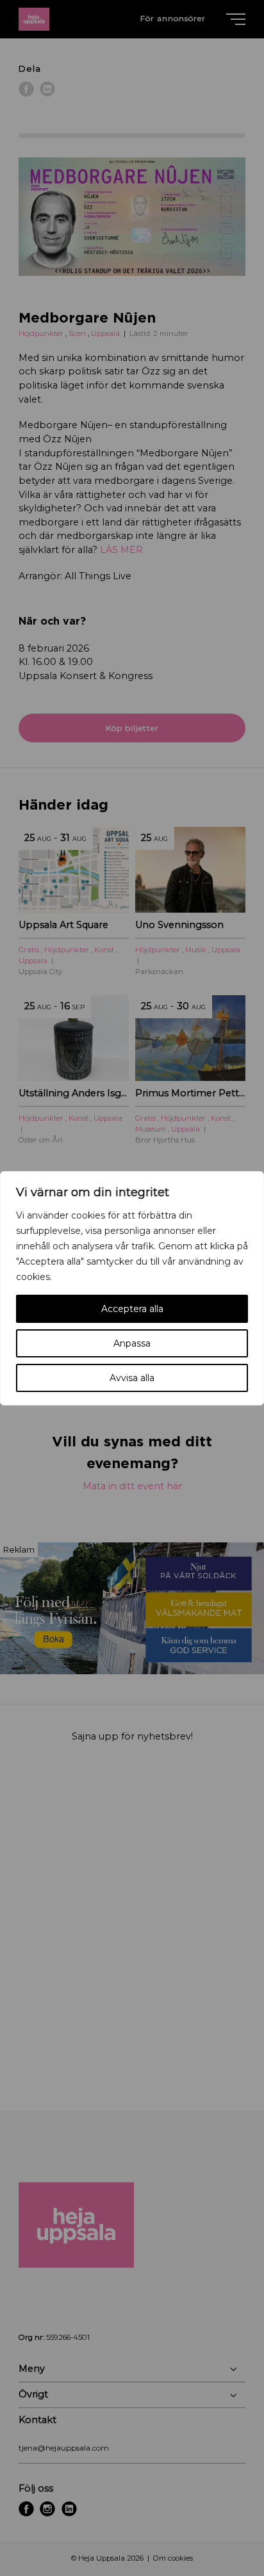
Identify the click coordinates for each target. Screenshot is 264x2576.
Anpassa (132, 1343)
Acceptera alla (132, 1309)
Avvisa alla (132, 1378)
